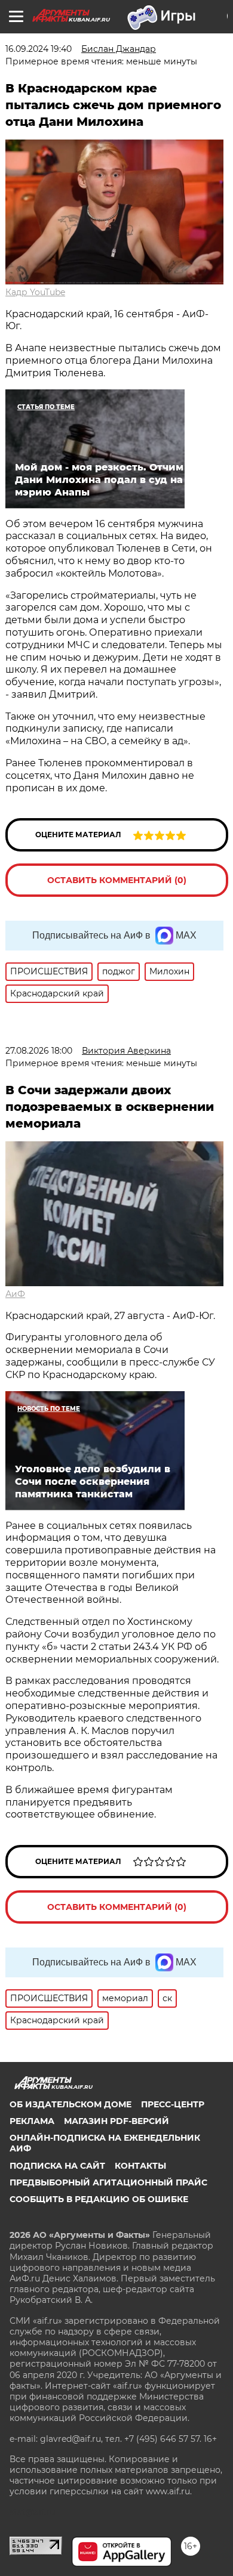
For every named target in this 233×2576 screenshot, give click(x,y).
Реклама (32, 2121)
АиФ (15, 1294)
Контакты (140, 2166)
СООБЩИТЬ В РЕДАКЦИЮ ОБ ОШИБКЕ (99, 2199)
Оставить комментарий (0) (117, 880)
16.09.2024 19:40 (39, 49)
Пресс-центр (173, 2104)
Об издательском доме (70, 2104)
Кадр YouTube (35, 292)
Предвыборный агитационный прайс (108, 2182)
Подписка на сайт (57, 2166)
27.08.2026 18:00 (39, 1051)
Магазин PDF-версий (116, 2121)
